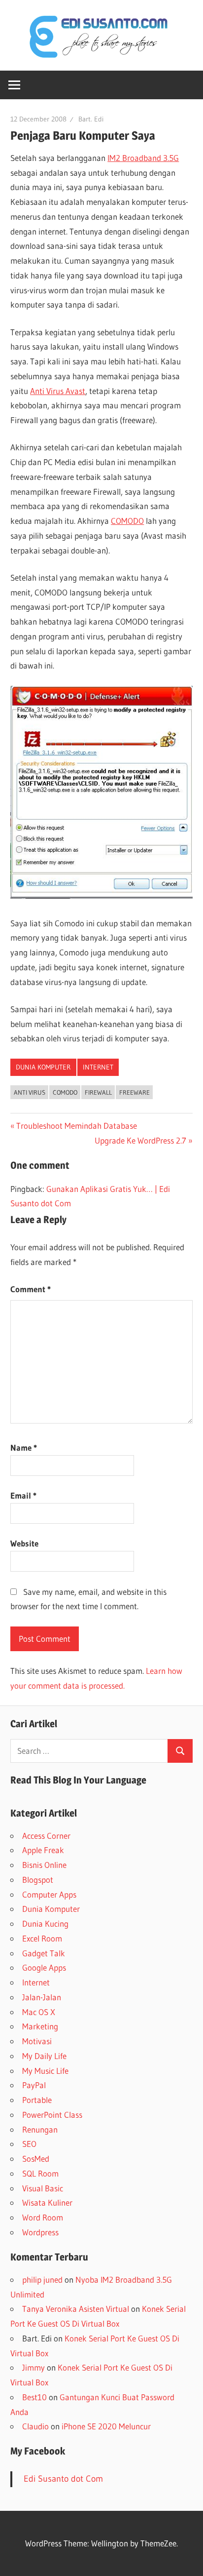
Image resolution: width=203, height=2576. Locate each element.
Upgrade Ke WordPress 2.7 (140, 1140)
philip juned (42, 2279)
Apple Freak (43, 1850)
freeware (135, 1092)
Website (24, 1543)
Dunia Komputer (43, 1067)
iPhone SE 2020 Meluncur (106, 2426)
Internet (98, 1067)
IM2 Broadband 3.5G (143, 158)
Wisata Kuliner (47, 2202)
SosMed (36, 2159)
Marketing (40, 2026)
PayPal (34, 2085)
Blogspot (38, 1880)
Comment (31, 1289)
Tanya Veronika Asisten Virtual (76, 2309)
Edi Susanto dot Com (63, 2479)
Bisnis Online (44, 1865)
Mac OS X (39, 2012)
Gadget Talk (44, 1953)
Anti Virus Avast (58, 391)
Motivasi (37, 2041)
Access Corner (46, 1836)
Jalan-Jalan (42, 1997)
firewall (98, 1092)
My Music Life (45, 2071)
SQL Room (40, 2173)
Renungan (40, 2129)
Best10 (34, 2397)
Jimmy (34, 2367)
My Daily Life (44, 2056)
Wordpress (40, 2232)
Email (23, 1495)
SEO (29, 2144)
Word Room (43, 2217)
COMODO (127, 521)
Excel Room (42, 1938)
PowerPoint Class (52, 2115)
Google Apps (44, 1967)
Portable (37, 2100)
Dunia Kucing (45, 1923)
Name (24, 1447)
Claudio (35, 2426)
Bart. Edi (91, 119)
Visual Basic (43, 2188)
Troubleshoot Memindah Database (76, 1126)
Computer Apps (49, 1894)
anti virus (30, 1092)
